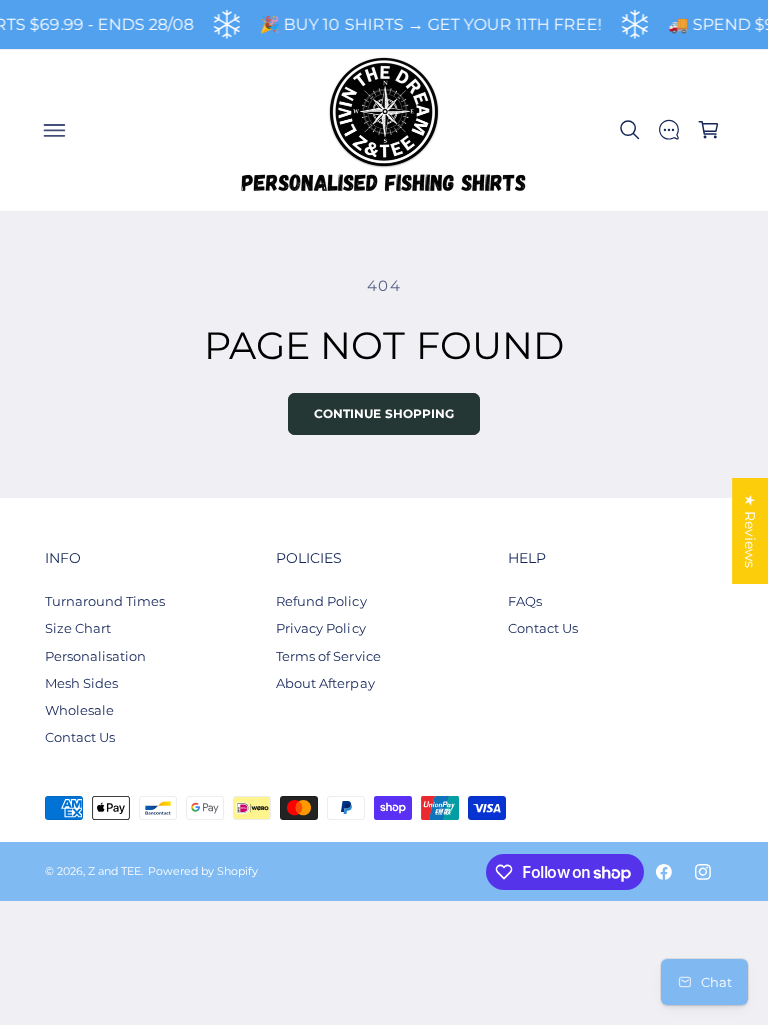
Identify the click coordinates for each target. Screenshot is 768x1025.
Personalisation (95, 656)
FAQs (525, 601)
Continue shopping (384, 414)
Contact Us (80, 737)
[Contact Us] (669, 130)
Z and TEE (114, 871)
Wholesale (79, 710)
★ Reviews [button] (750, 531)
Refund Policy (321, 601)
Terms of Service (328, 656)
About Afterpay (325, 683)
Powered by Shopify (203, 871)
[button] (54, 130)
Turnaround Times (105, 601)
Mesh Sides (81, 683)
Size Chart (78, 628)
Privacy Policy (320, 628)
